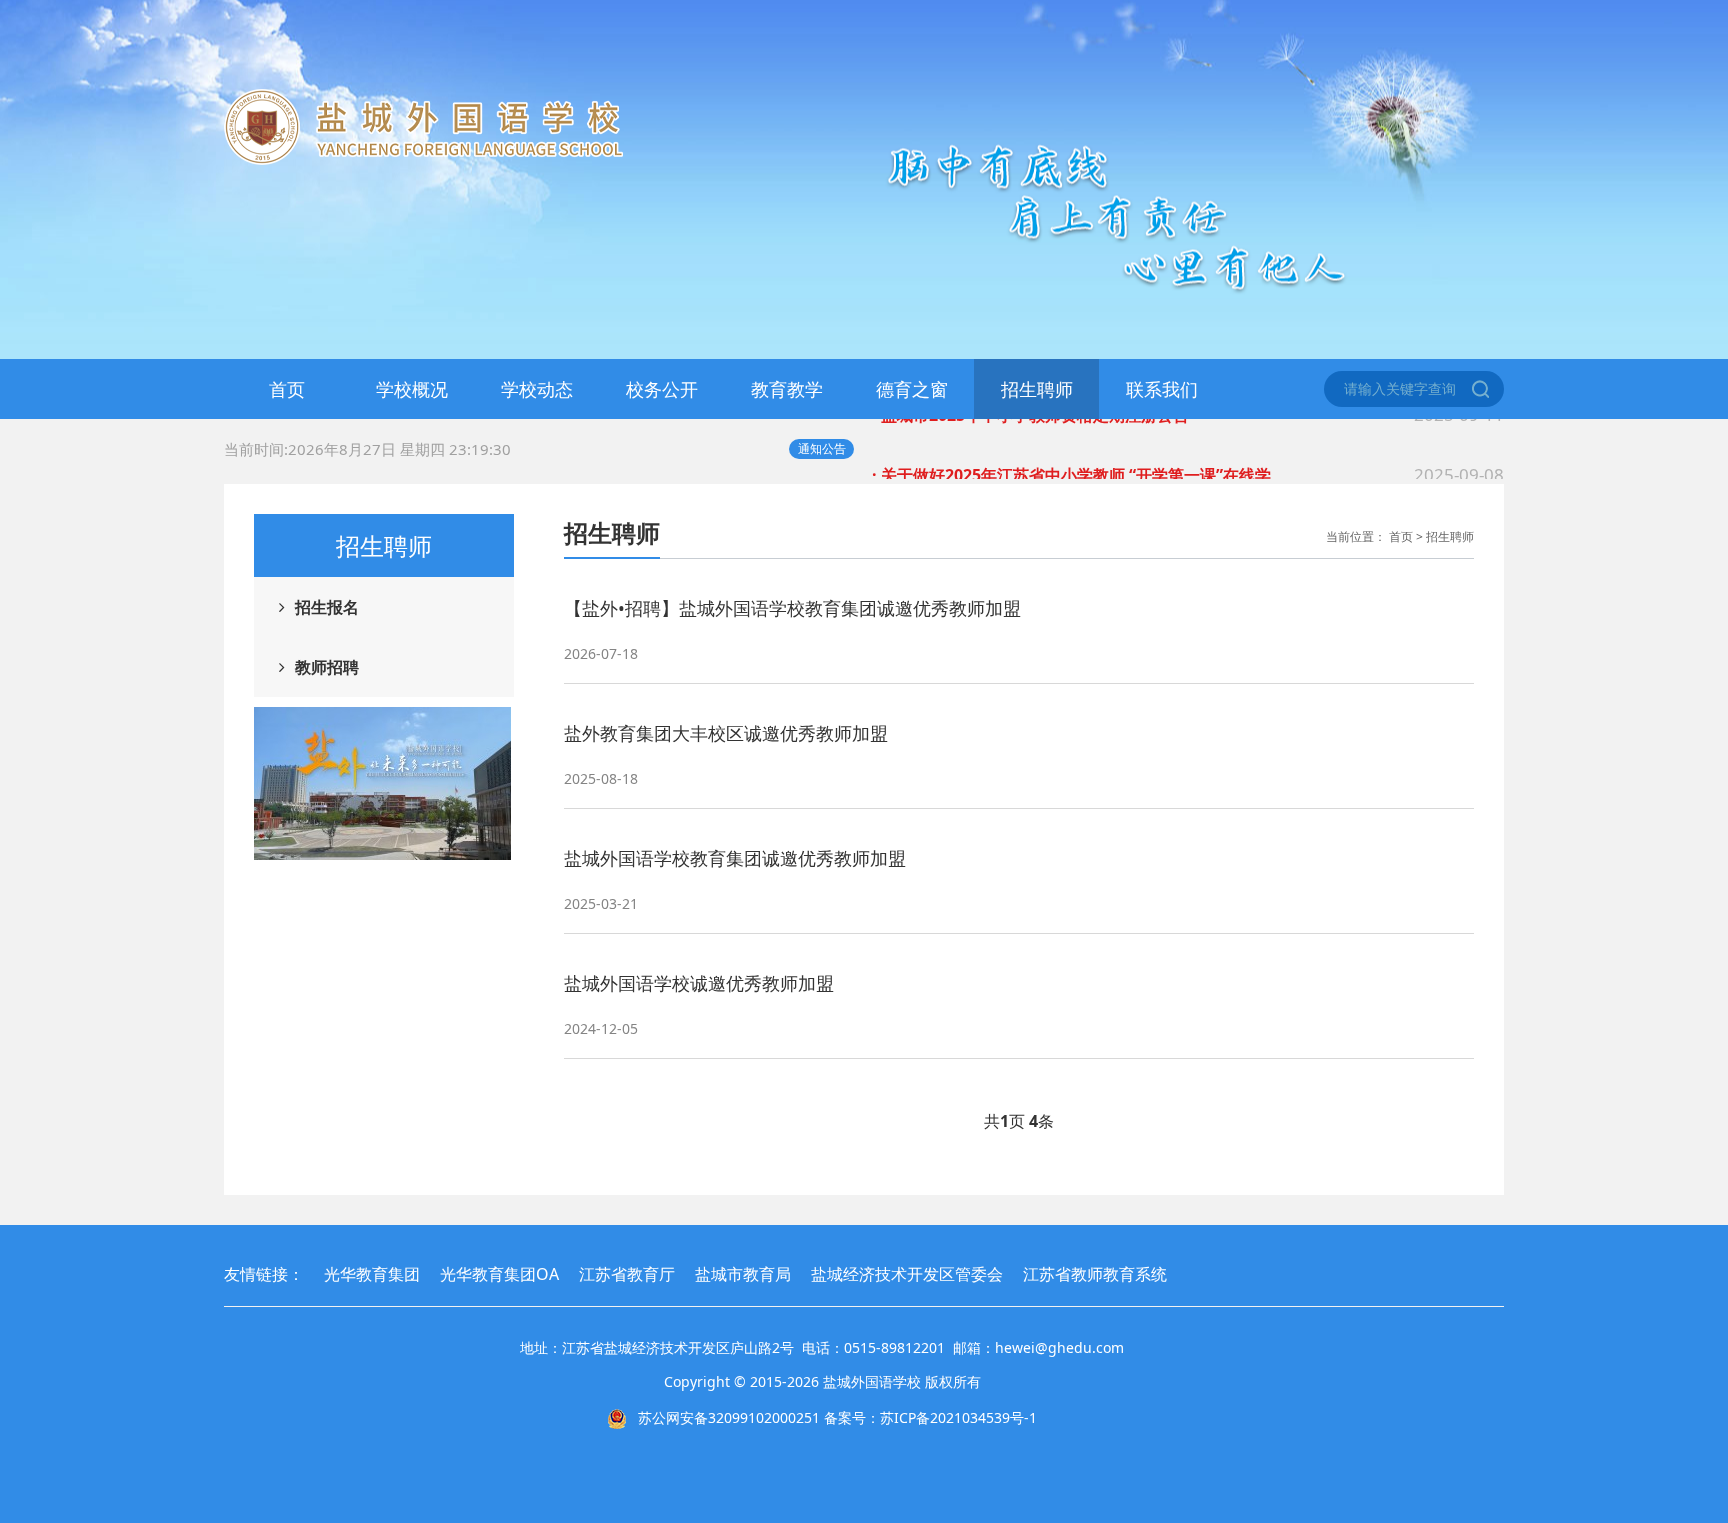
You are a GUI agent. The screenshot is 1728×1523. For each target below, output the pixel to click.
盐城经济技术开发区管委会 (907, 1274)
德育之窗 (912, 389)
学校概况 (412, 389)
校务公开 (662, 389)
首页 (287, 389)
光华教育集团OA (499, 1274)
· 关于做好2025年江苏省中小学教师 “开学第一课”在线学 (1188, 448)
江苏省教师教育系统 (1095, 1274)
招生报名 (327, 607)
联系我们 (1162, 389)
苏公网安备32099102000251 (729, 1417)
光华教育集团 (372, 1274)
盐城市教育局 (743, 1274)
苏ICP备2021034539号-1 (958, 1417)
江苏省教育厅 (627, 1274)
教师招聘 (327, 667)
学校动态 (537, 389)
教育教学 (787, 389)
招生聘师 (1037, 389)
